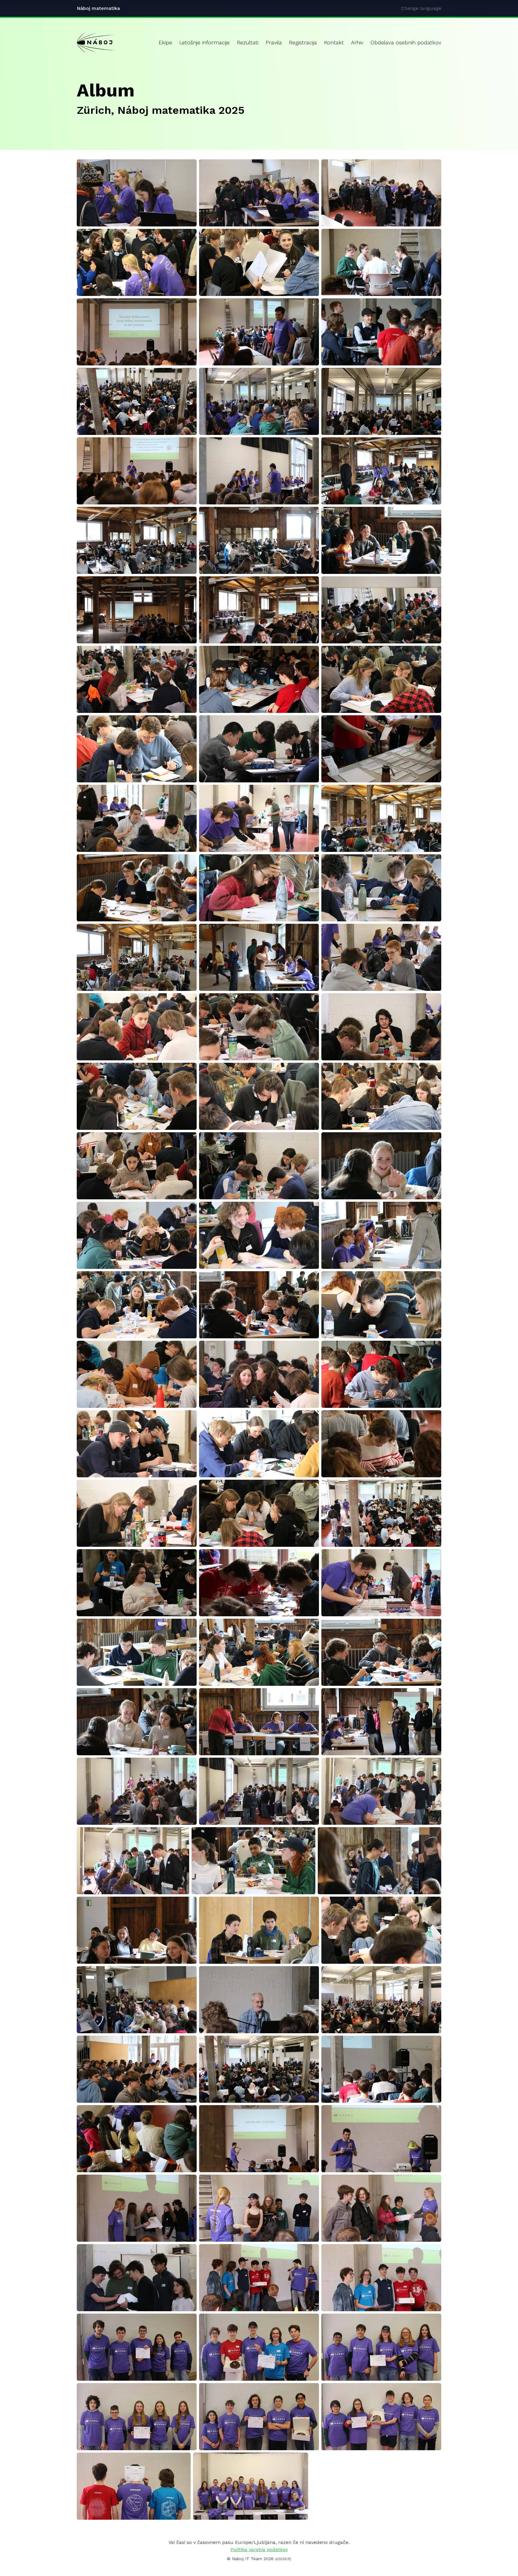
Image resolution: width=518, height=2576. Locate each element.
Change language (421, 8)
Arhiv (357, 42)
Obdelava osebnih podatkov (406, 42)
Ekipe (165, 42)
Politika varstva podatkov (259, 2549)
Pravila (274, 42)
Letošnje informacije (204, 42)
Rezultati (248, 42)
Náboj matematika (98, 8)
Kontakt (334, 42)
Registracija (303, 42)
